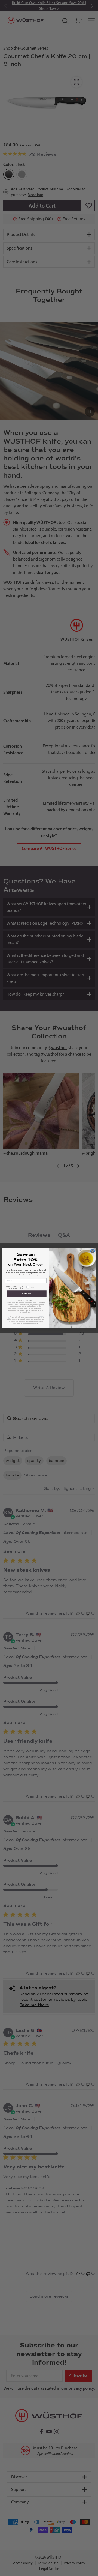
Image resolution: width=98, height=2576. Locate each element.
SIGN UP (26, 1294)
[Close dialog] (92, 1251)
